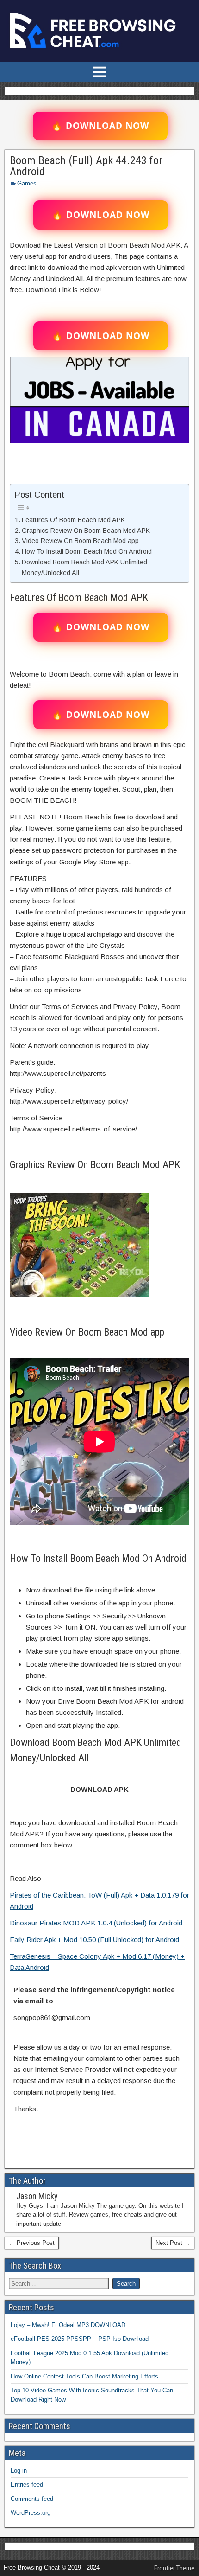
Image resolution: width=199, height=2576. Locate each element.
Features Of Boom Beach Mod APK (73, 520)
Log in (19, 2471)
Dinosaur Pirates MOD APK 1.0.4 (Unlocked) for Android (96, 1923)
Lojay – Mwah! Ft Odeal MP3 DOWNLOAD (68, 2325)
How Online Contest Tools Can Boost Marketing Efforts (84, 2376)
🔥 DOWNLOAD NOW (100, 126)
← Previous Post (32, 2243)
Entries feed (27, 2484)
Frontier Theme (174, 2568)
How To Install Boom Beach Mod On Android (87, 551)
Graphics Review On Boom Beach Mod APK (86, 531)
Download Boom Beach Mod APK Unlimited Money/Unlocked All (84, 567)
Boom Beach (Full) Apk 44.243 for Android (86, 166)
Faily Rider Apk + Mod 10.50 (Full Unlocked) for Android (94, 1940)
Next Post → (173, 2243)
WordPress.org (31, 2513)
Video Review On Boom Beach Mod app (80, 541)
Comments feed (32, 2499)
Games (27, 183)
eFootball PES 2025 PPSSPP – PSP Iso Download (80, 2339)
